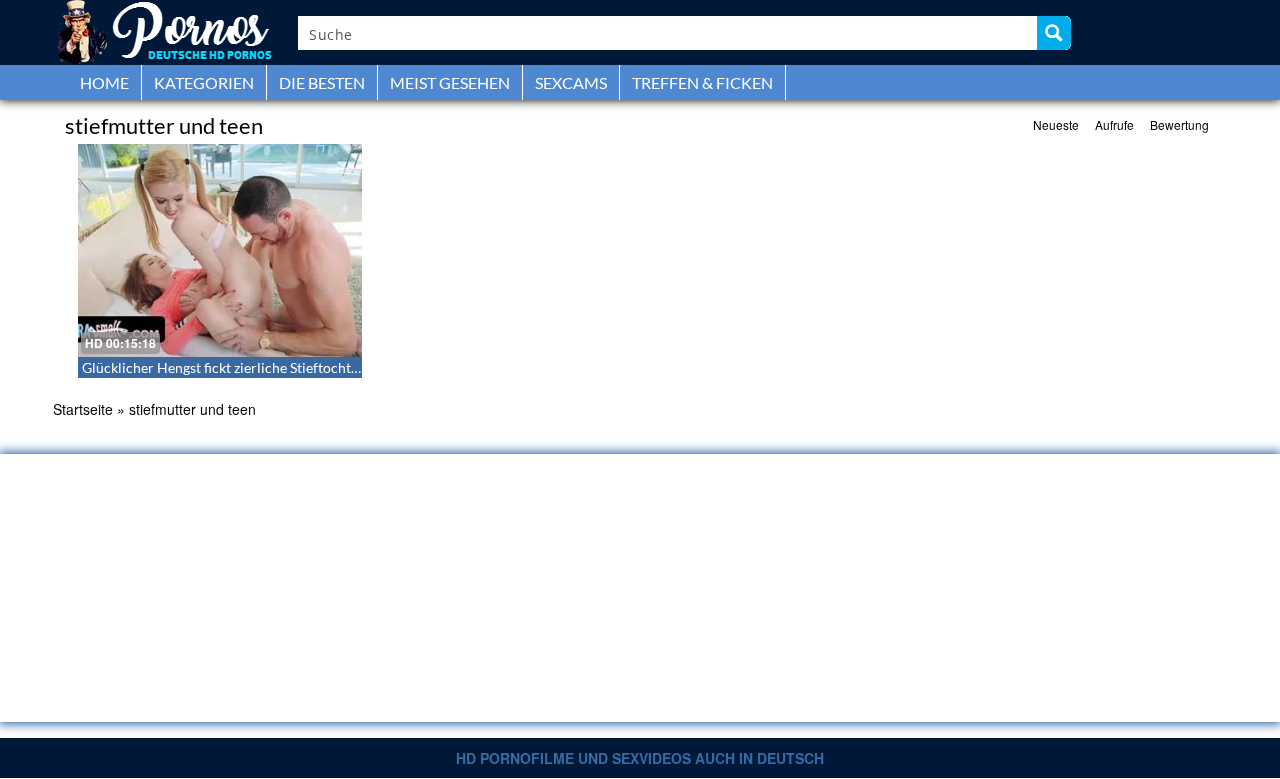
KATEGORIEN (204, 82)
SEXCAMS (571, 82)
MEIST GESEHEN (450, 82)
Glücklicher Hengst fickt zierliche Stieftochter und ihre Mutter (274, 367)
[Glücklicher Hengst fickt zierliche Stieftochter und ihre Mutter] (220, 250)
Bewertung (1179, 124)
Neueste (1056, 124)
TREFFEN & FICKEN (702, 82)
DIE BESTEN (322, 82)
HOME (104, 82)
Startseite (83, 409)
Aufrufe (1114, 124)
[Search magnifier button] (1054, 33)
